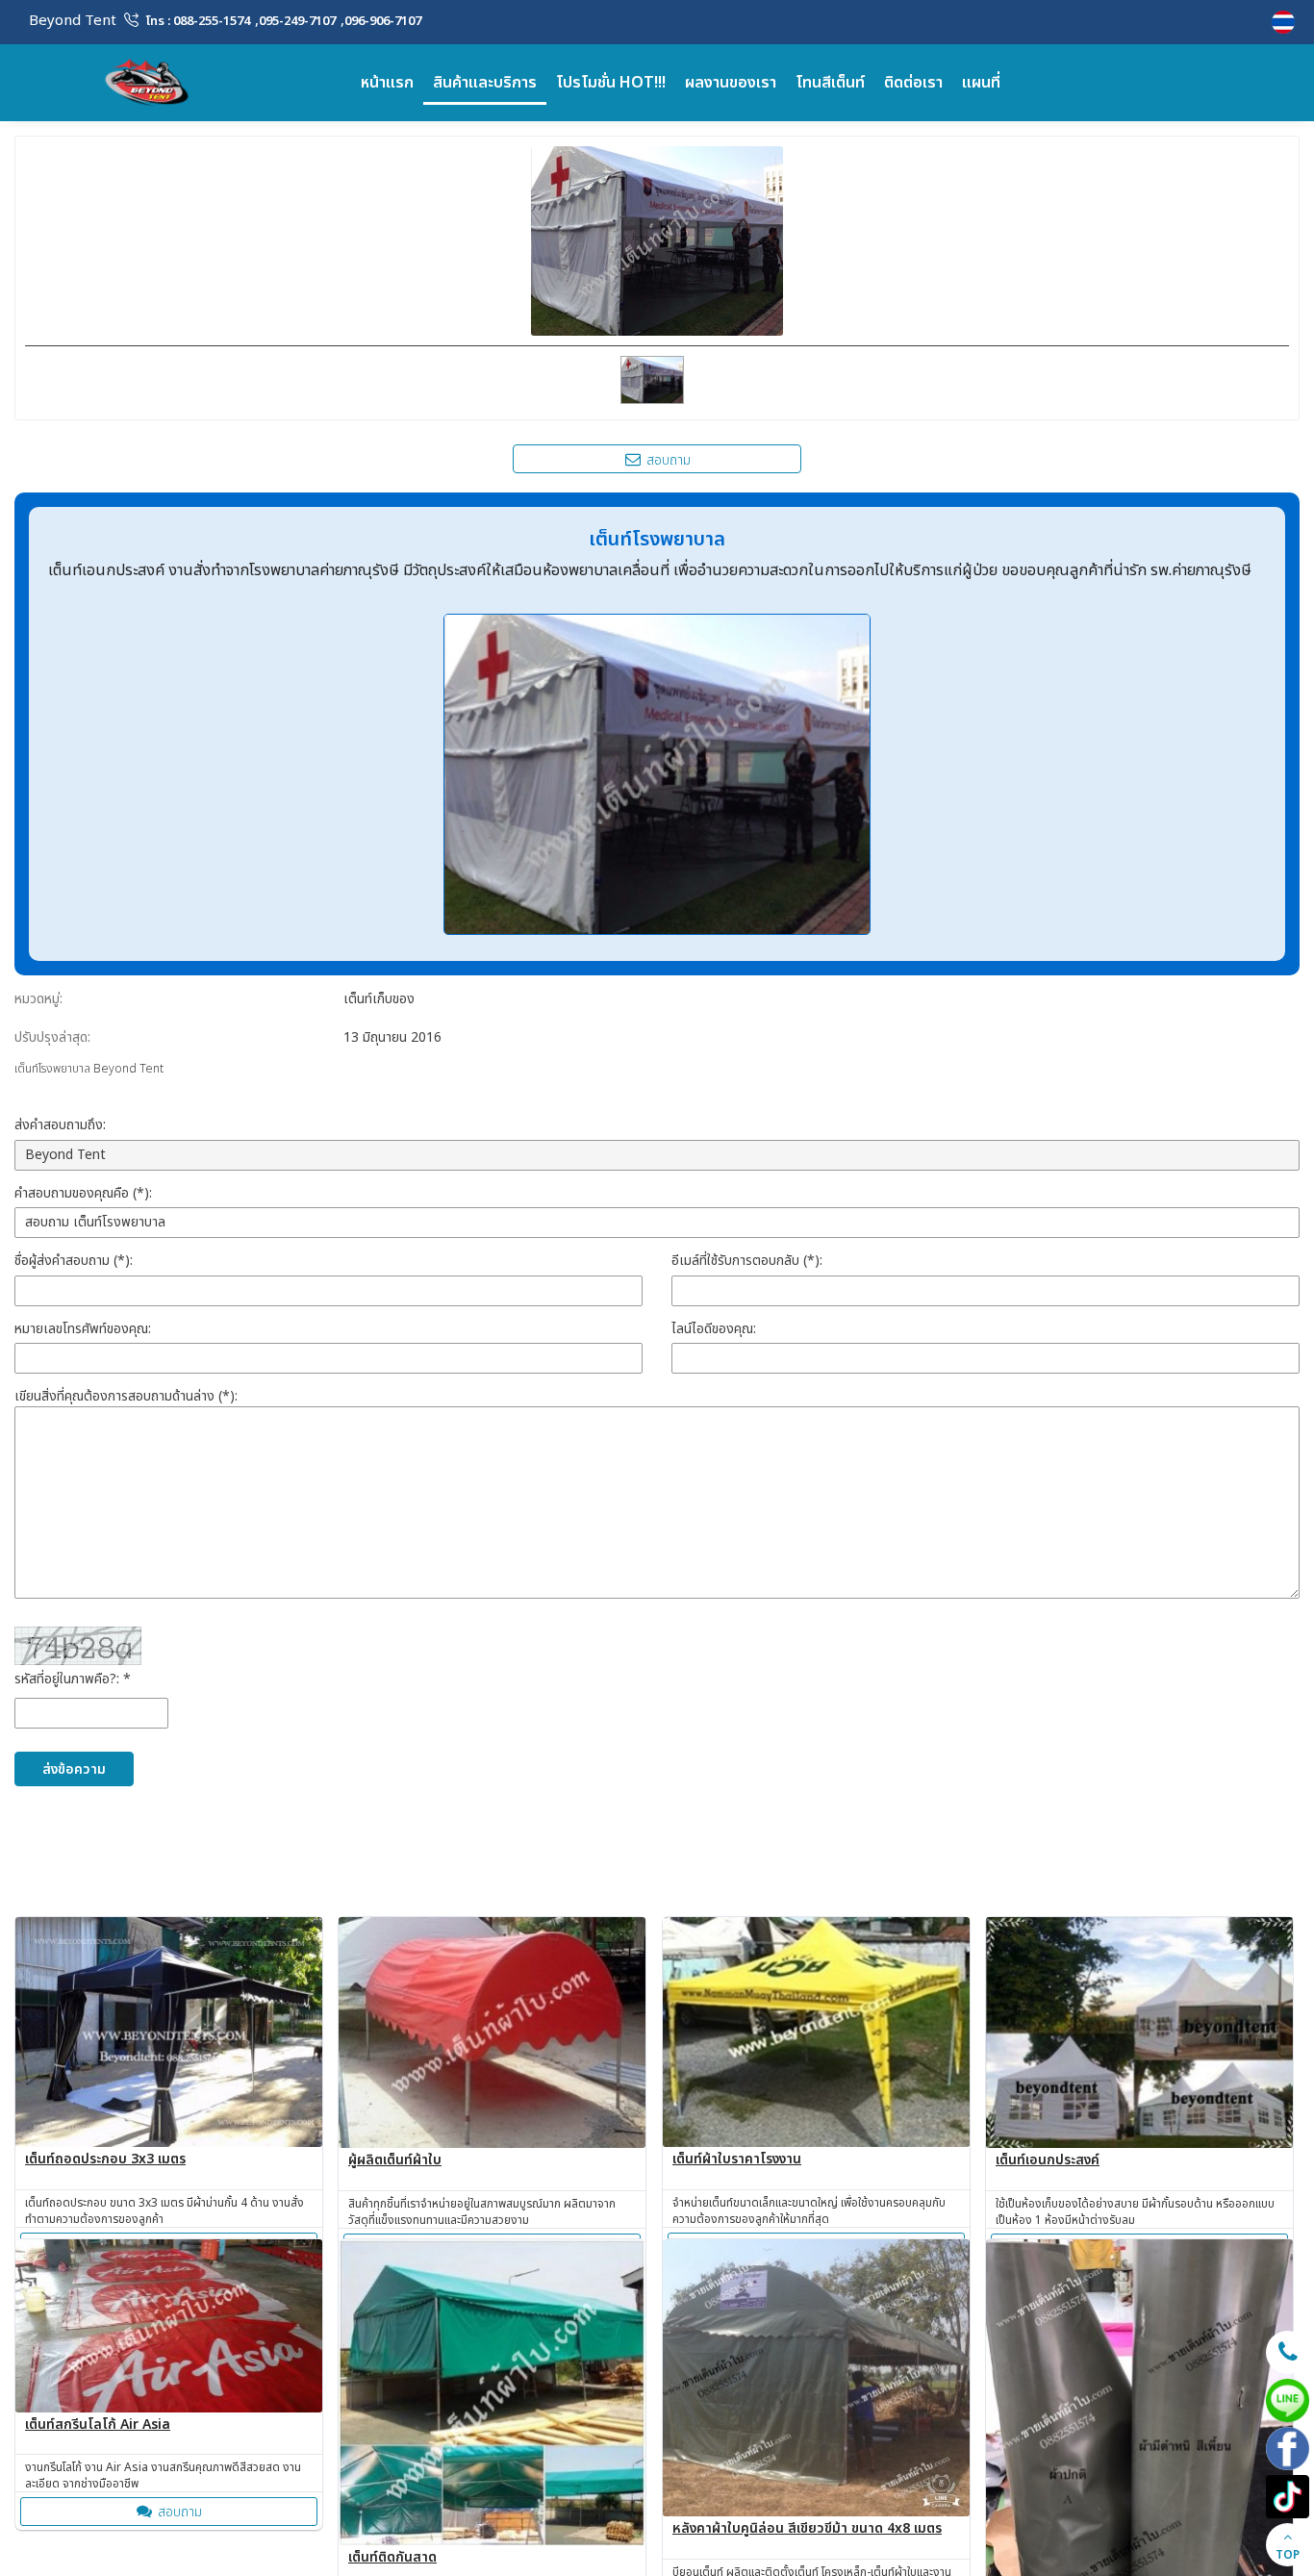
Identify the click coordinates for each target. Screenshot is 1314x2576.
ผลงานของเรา (731, 83)
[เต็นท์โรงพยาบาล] (1286, 22)
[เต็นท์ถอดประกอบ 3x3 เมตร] (169, 2032)
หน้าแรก (387, 83)
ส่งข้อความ (74, 1769)
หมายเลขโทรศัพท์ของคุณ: (83, 1329)
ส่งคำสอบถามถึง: (60, 1125)
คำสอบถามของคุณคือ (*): (83, 1193)
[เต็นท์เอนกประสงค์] (1139, 2033)
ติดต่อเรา (913, 83)
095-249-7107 (297, 22)
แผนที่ (981, 83)
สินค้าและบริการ (485, 83)
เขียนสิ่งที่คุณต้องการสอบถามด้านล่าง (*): (126, 1396)
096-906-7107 (383, 22)
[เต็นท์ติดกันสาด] (492, 2392)
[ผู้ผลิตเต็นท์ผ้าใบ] (492, 2033)
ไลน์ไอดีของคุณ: (714, 1329)
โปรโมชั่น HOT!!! (611, 83)
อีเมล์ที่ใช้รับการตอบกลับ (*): (747, 1261)
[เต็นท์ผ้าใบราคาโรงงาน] (816, 2032)
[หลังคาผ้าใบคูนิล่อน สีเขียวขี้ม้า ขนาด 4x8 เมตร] (816, 2378)
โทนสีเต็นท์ (830, 83)
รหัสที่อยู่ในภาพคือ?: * (73, 1679)
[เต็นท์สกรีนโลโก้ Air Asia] (169, 2325)
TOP (1288, 2555)
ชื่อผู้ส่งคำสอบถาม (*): (74, 1261)
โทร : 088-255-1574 (198, 22)
